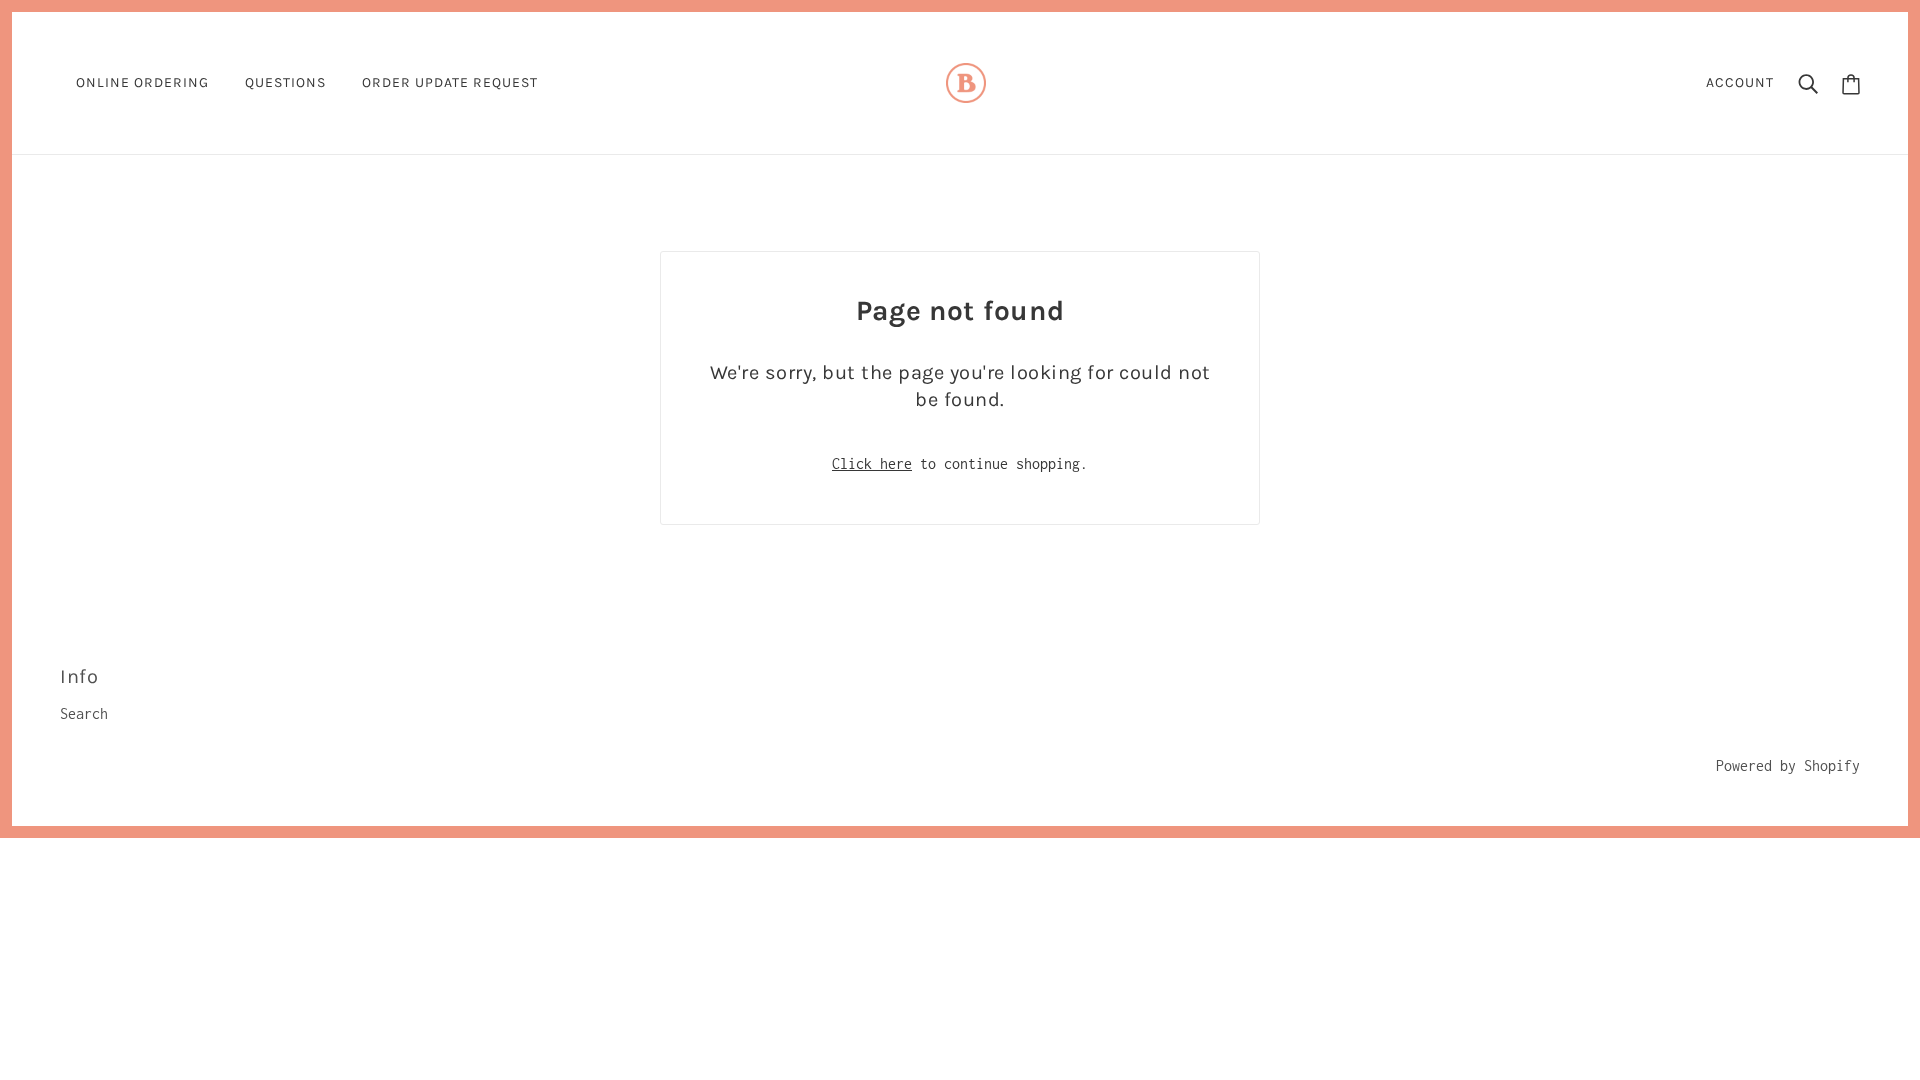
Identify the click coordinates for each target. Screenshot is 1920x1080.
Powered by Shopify (1788, 765)
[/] (966, 81)
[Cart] (1851, 83)
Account (1740, 82)
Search (84, 713)
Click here (872, 463)
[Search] (1808, 83)
